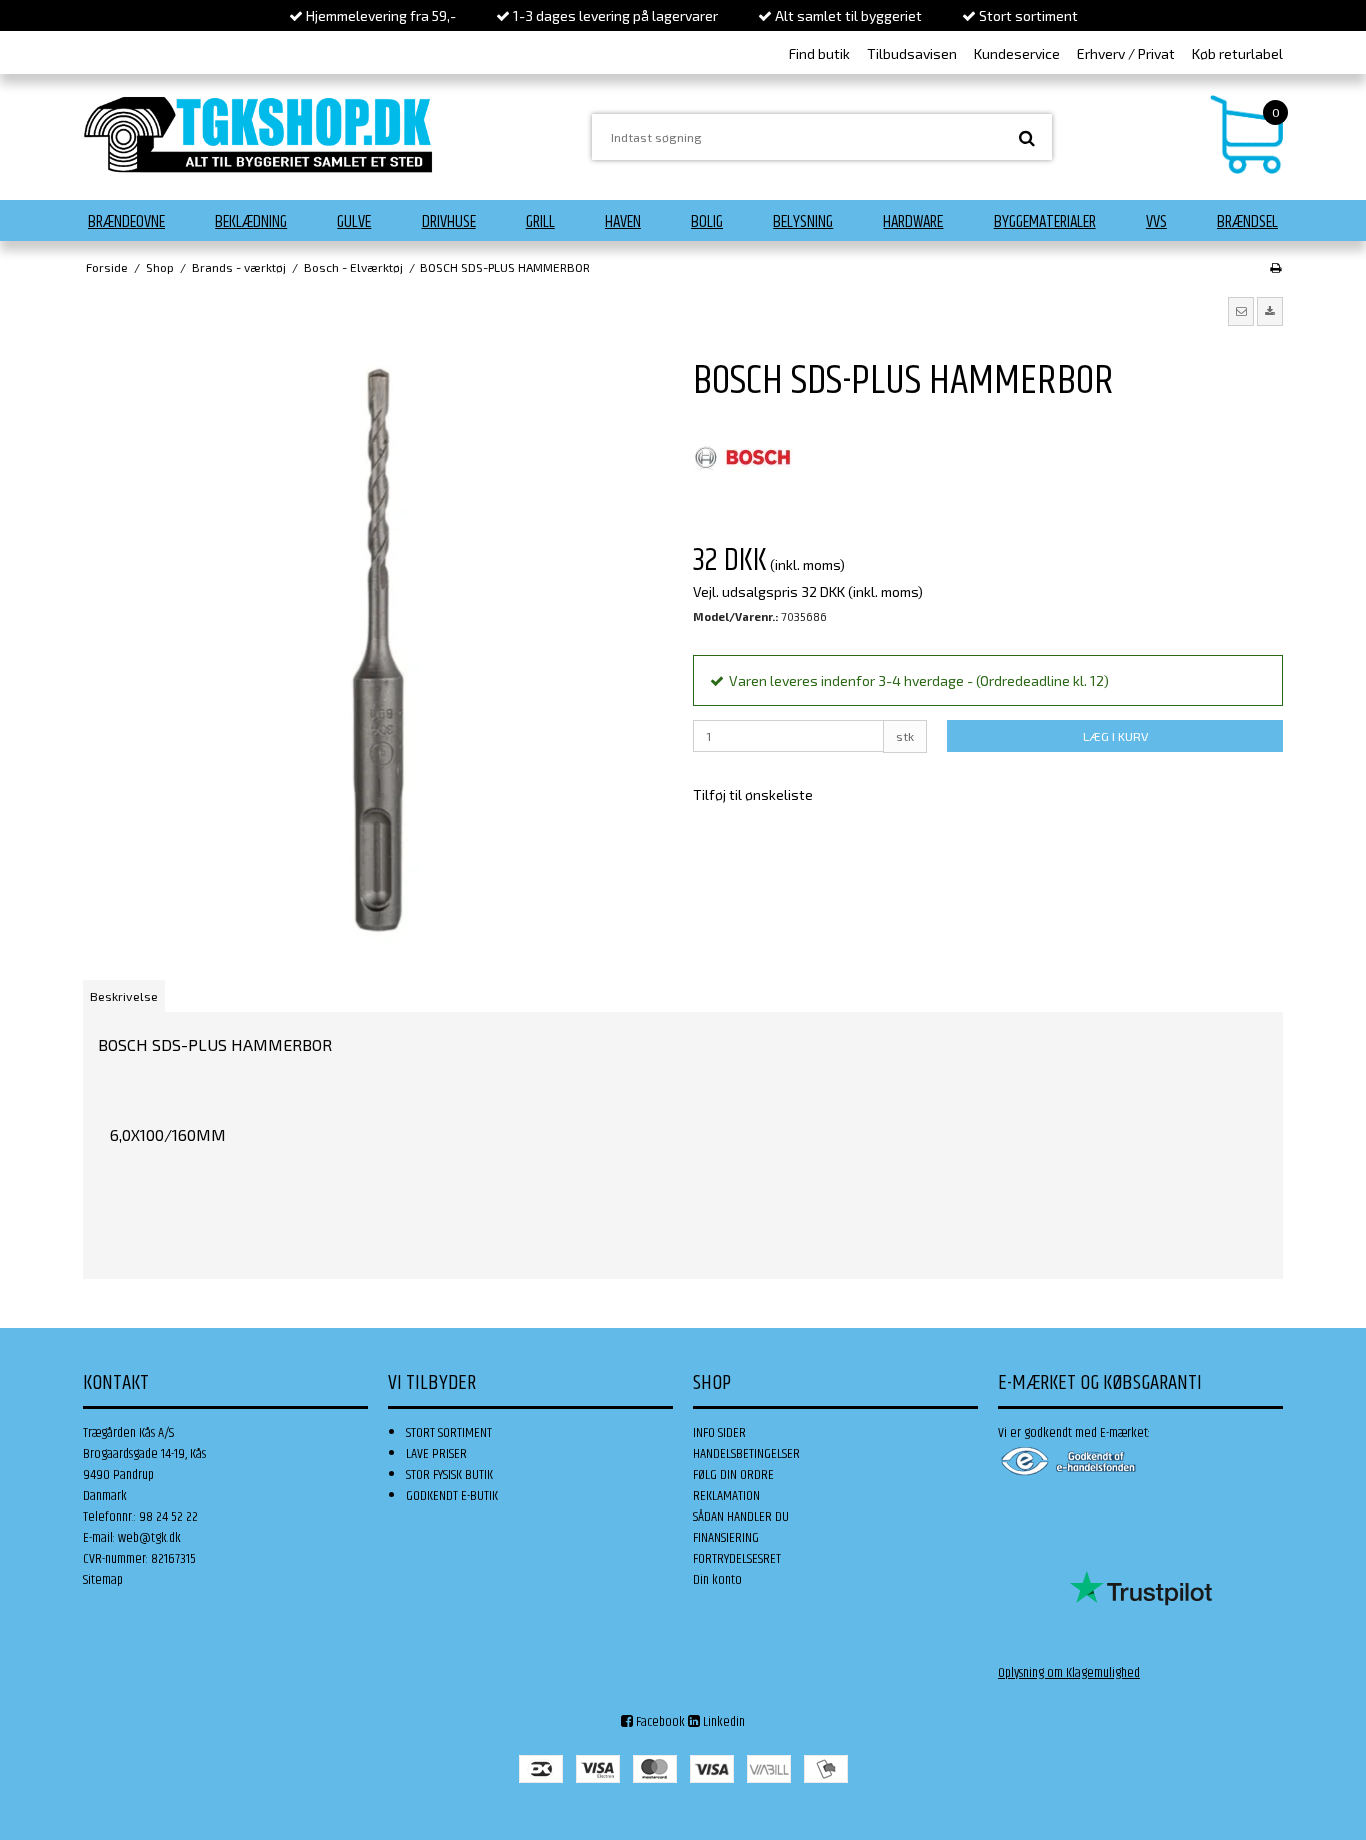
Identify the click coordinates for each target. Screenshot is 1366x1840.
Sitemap (103, 1580)
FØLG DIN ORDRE (733, 1475)
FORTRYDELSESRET (737, 1559)
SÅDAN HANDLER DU (741, 1517)
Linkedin (722, 1722)
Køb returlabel (1237, 53)
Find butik (819, 53)
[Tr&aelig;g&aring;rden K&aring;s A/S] (258, 134)
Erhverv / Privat (1126, 53)
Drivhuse (449, 222)
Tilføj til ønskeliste (753, 794)
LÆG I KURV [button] (1115, 736)
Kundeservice (1017, 53)
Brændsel (1247, 222)
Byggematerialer (1045, 222)
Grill (540, 222)
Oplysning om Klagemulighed (1069, 1673)
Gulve (354, 222)
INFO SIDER (719, 1433)
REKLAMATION (726, 1496)
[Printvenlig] (1275, 267)
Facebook (659, 1722)
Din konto (717, 1580)
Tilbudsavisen (912, 53)
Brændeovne (126, 222)
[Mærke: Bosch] (743, 458)
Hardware (913, 222)
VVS (1156, 222)
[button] (1241, 311)
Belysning (803, 222)
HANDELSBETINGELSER (746, 1454)
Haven (623, 222)
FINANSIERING (726, 1538)
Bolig (707, 222)
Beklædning (251, 222)
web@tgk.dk (149, 1538)
